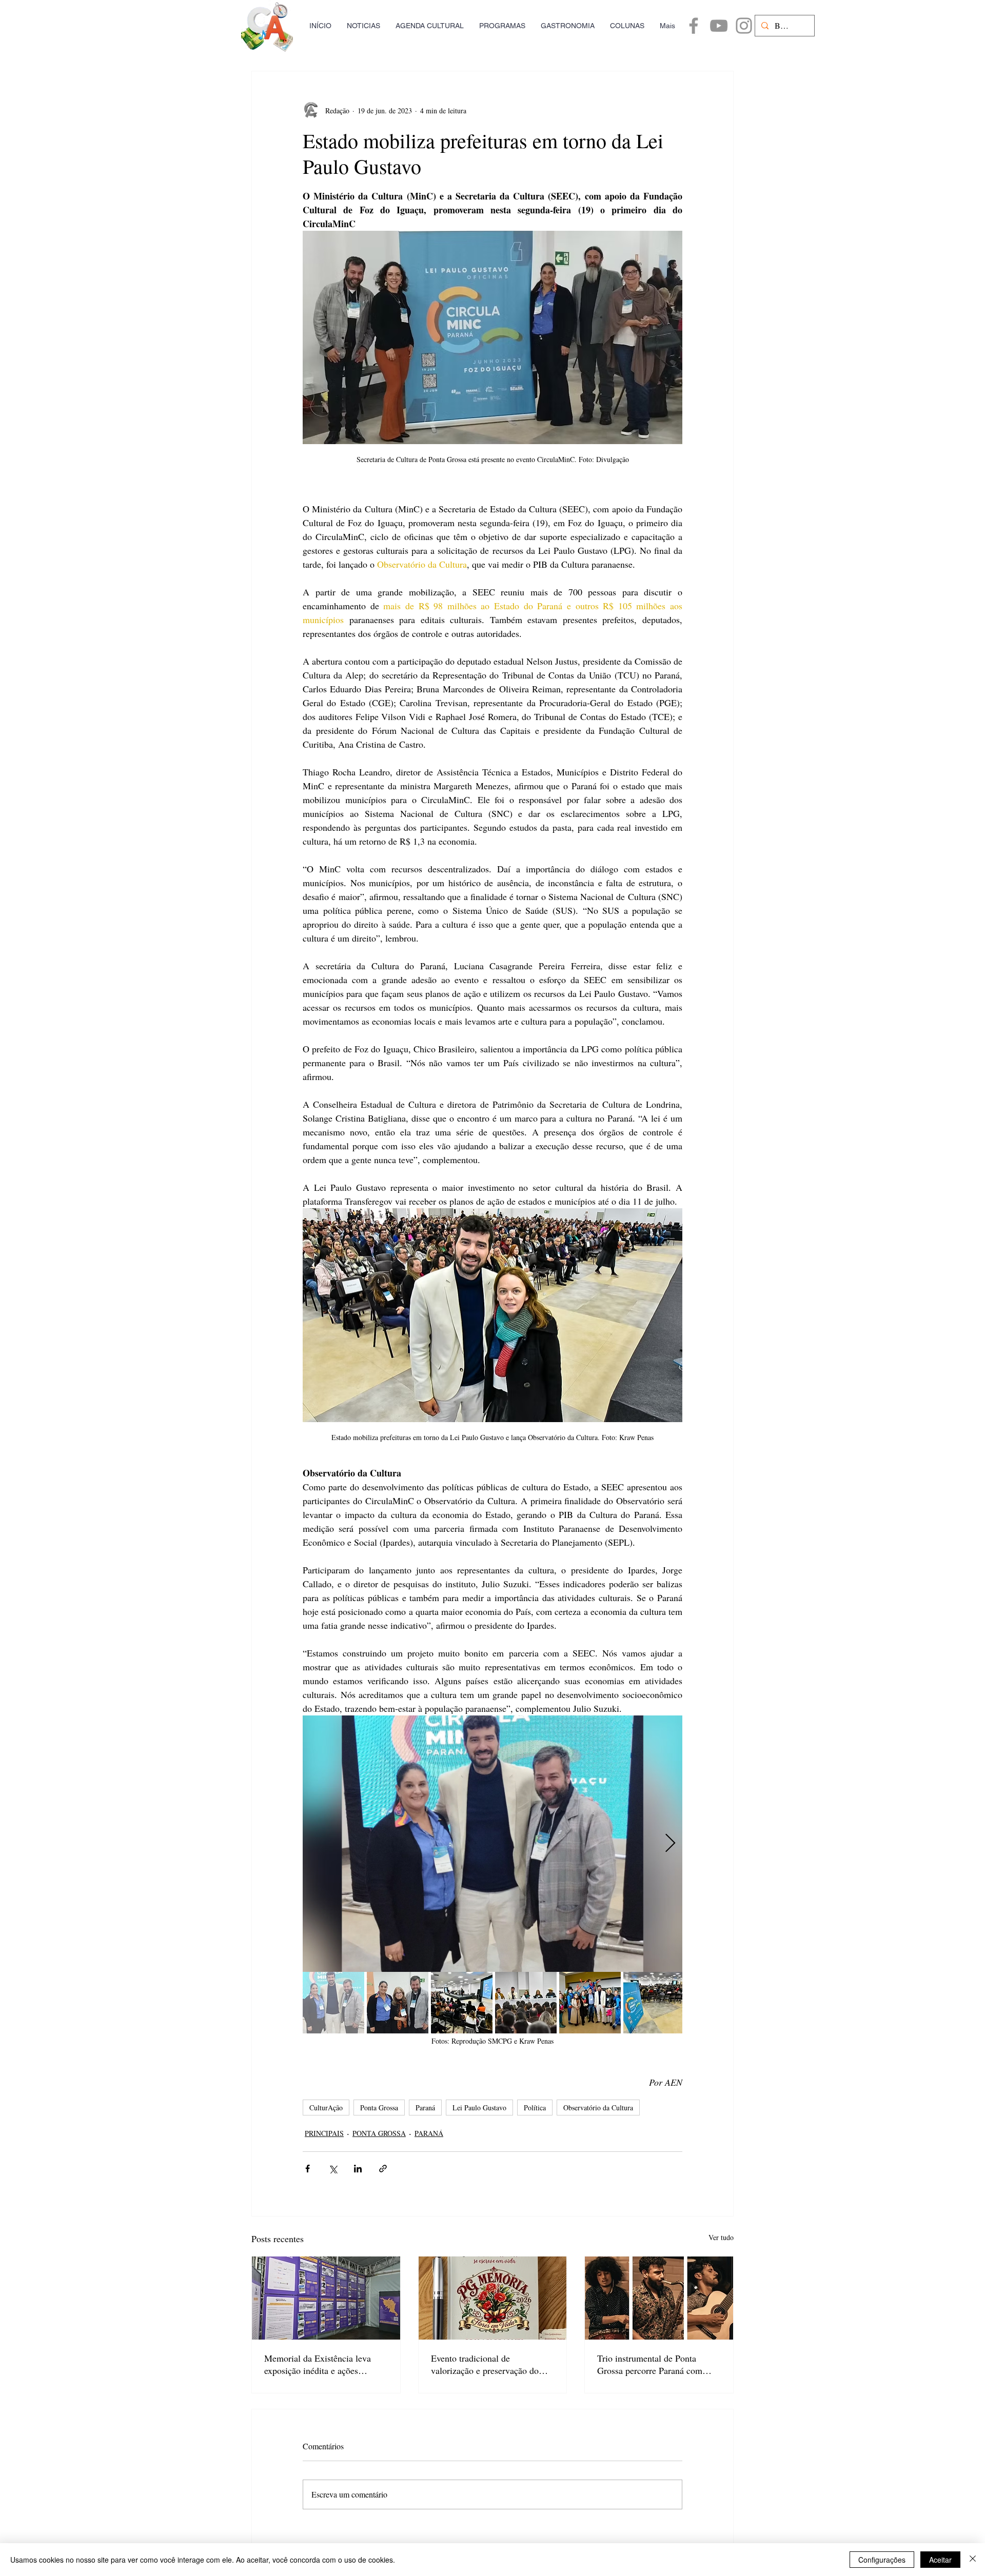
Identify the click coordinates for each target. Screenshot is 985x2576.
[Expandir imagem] (493, 1844)
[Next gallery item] (670, 1843)
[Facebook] (694, 26)
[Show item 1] (333, 2003)
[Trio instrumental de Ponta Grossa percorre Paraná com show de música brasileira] (659, 2298)
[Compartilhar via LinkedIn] (358, 2169)
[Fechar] (973, 2560)
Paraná (425, 2108)
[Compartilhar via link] (383, 2169)
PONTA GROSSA (379, 2133)
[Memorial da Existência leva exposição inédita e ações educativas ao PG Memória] (326, 2298)
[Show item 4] (526, 2003)
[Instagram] (744, 26)
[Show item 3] (462, 2003)
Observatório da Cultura (598, 2108)
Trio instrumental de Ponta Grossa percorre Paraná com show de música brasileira (650, 2364)
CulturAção (326, 2108)
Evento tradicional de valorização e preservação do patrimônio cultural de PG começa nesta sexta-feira (485, 2364)
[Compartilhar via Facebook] (308, 2169)
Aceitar (940, 2560)
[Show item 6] (654, 2003)
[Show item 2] (398, 2003)
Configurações (882, 2560)
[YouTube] (719, 26)
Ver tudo (721, 2237)
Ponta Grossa (379, 2108)
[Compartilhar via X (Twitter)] (333, 2169)
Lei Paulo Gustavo (479, 2108)
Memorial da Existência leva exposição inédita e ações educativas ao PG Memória (318, 2364)
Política (535, 2108)
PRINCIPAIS (324, 2133)
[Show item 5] (590, 2003)
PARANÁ (429, 2133)
